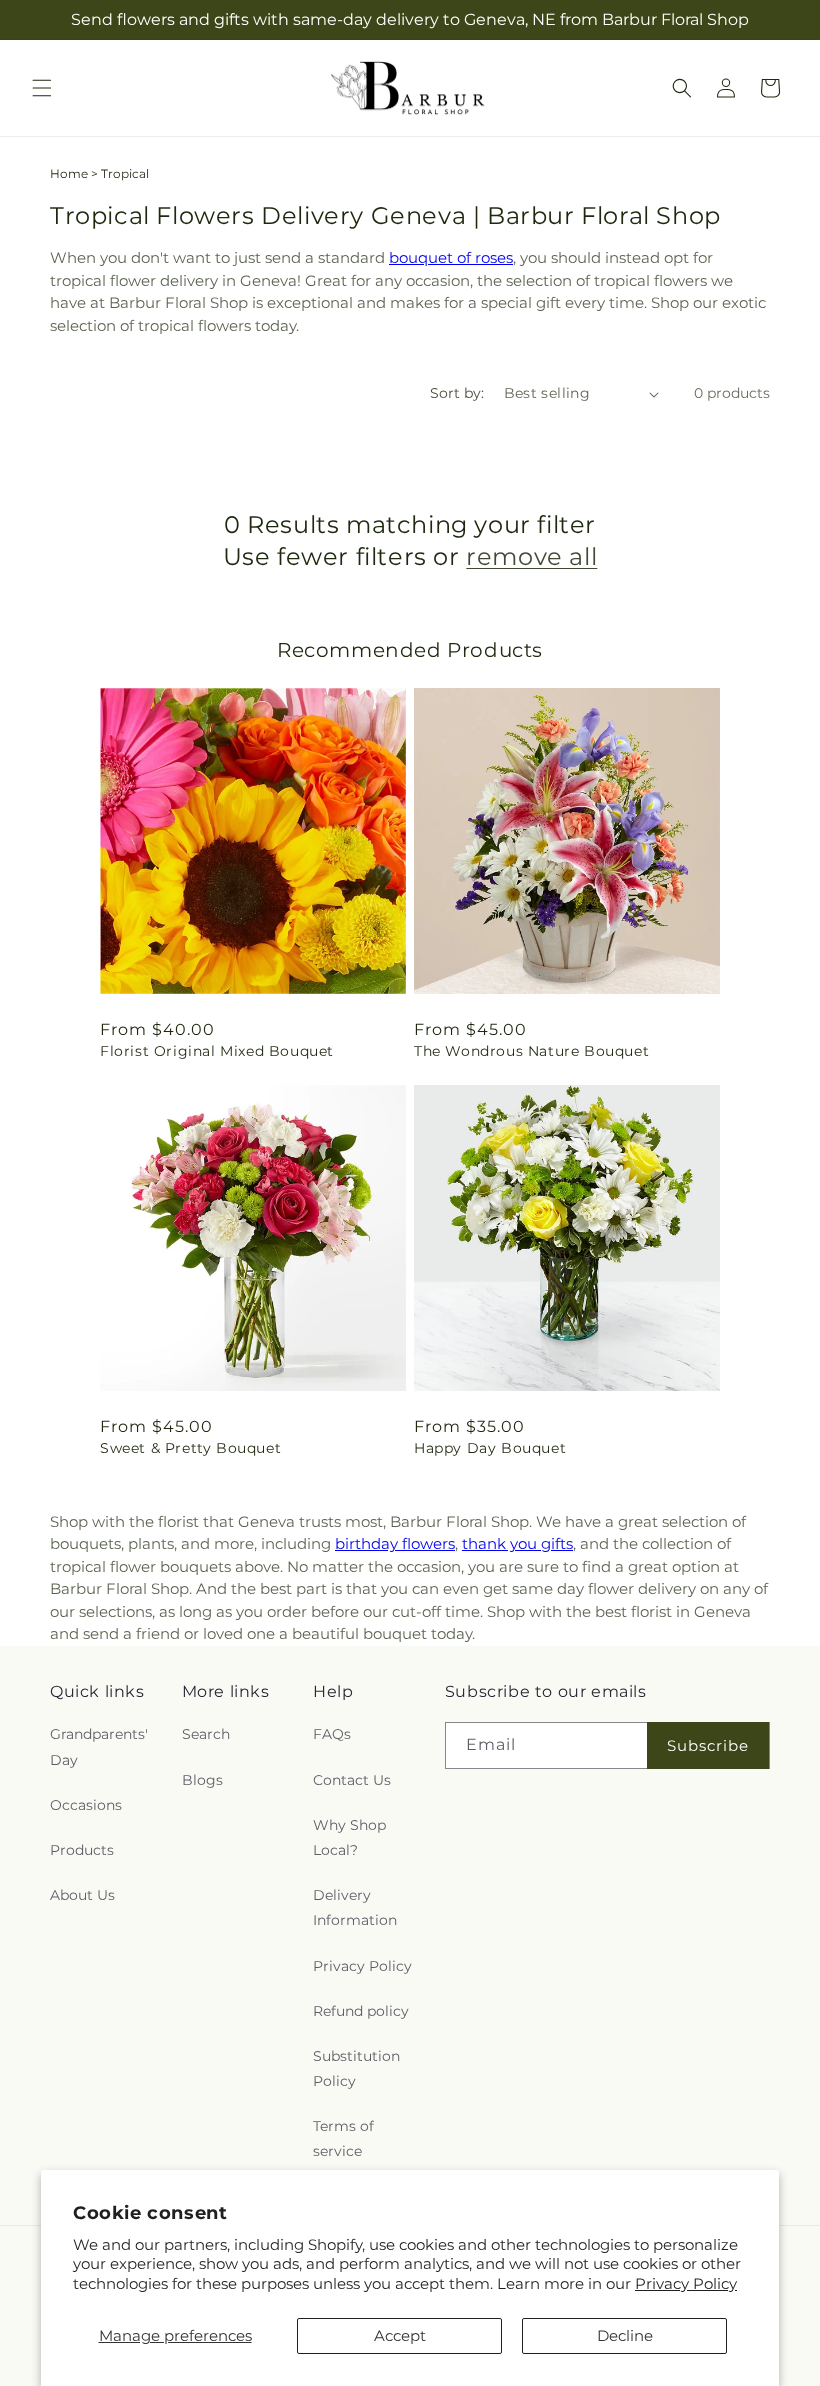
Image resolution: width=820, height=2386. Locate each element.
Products (82, 1850)
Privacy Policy (686, 2283)
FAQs (332, 1734)
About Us (82, 1895)
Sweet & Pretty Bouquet (190, 1448)
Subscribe (708, 1745)
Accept (400, 2335)
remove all (531, 556)
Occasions (86, 1805)
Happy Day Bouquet (490, 1448)
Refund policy (361, 2011)
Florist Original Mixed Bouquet (217, 1051)
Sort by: (457, 393)
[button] (42, 88)
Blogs (202, 1780)
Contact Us (352, 1780)
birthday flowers (395, 1543)
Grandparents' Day (99, 1746)
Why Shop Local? (349, 1837)
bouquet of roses (451, 257)
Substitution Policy (356, 2068)
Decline (625, 2335)
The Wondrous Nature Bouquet (531, 1051)
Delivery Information (355, 1907)
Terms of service (343, 2138)
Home (69, 173)
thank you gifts (517, 1543)
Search (206, 1734)
